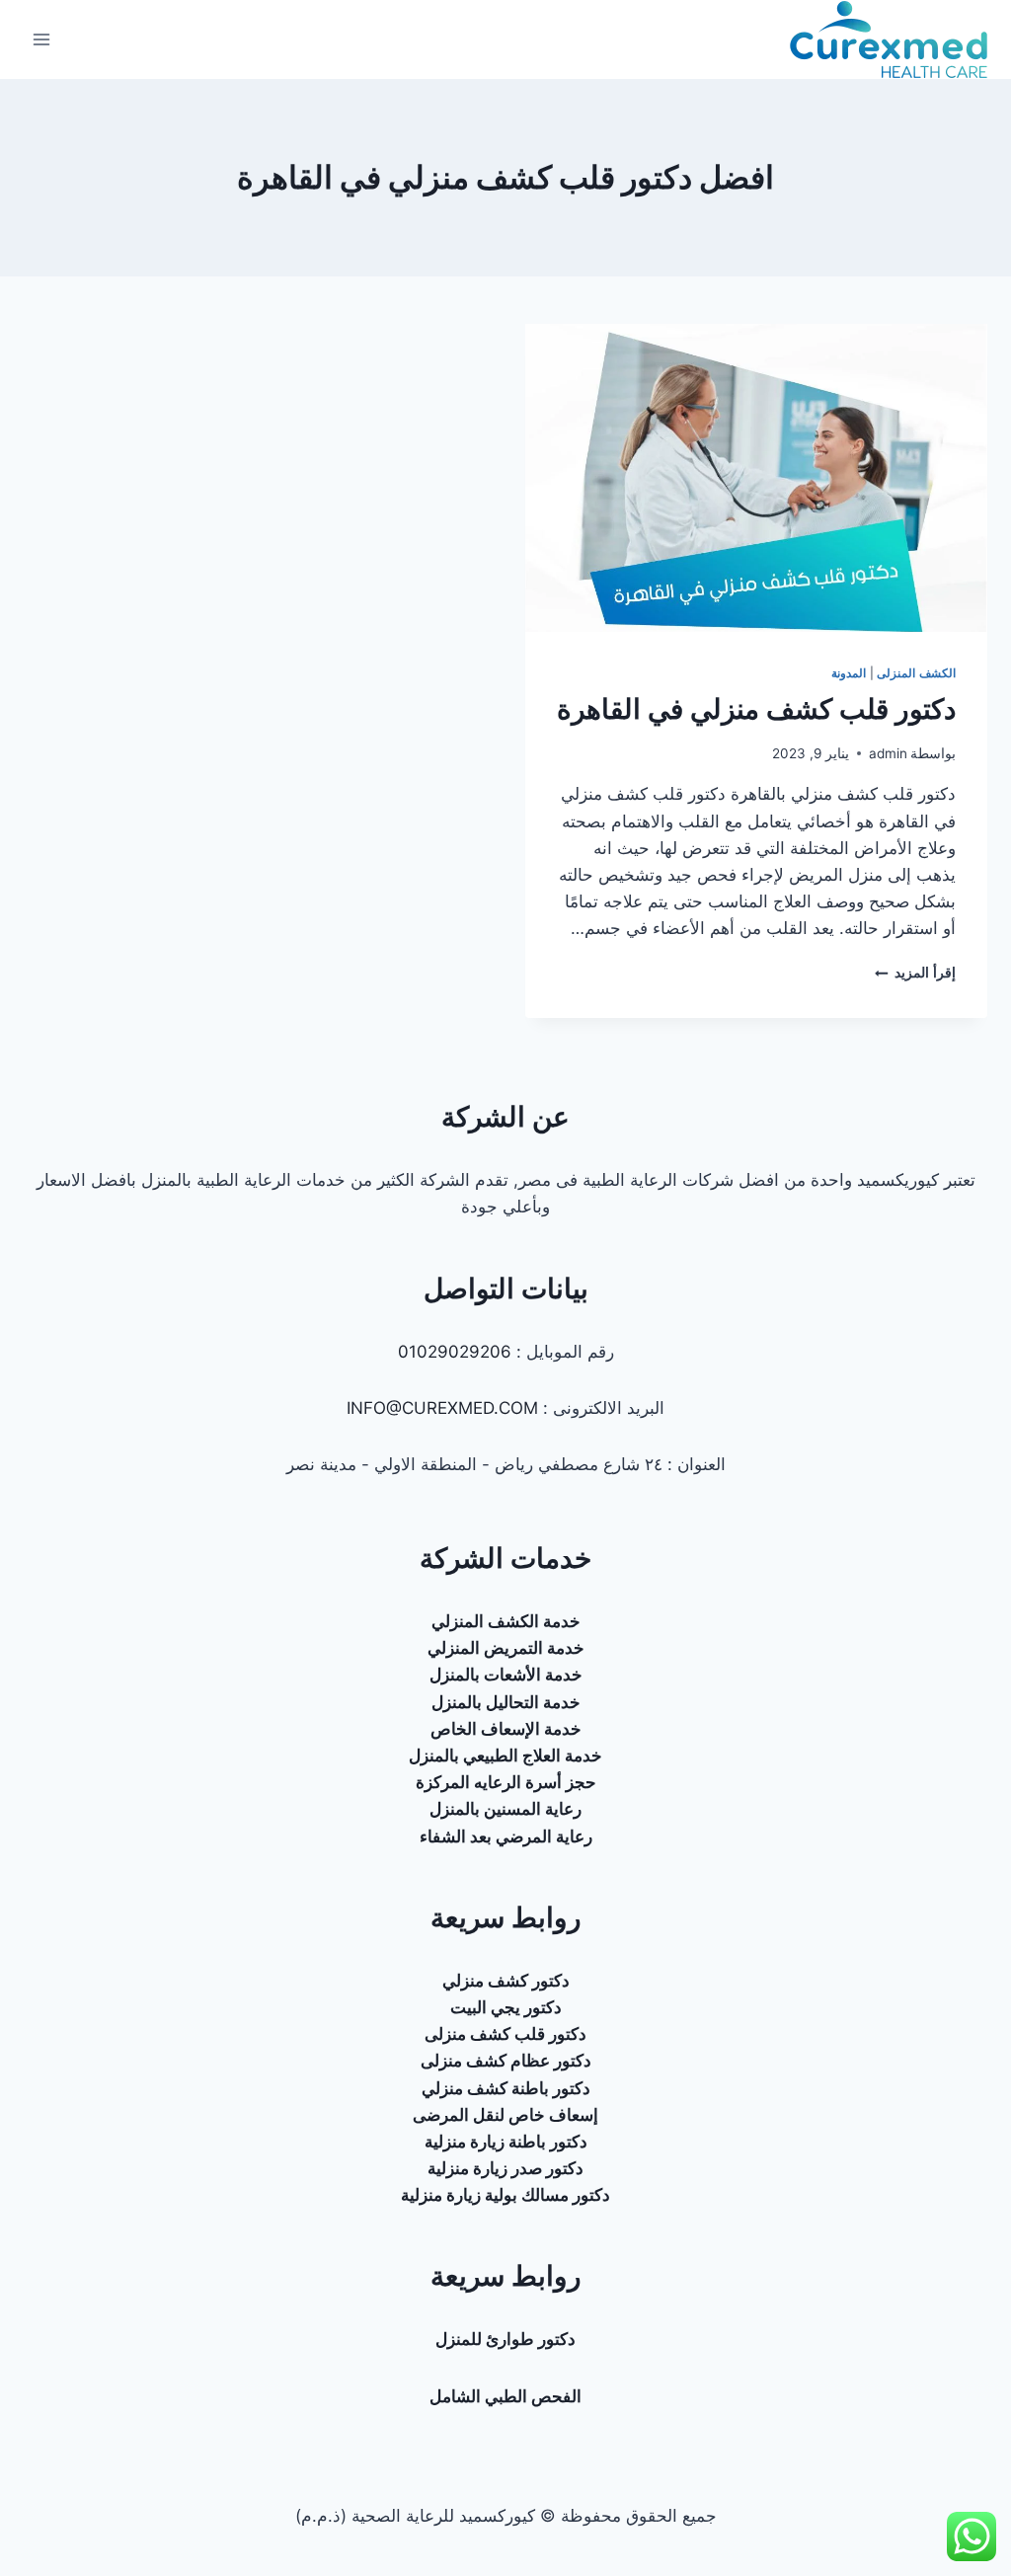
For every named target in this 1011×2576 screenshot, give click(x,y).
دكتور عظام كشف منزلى (506, 2061)
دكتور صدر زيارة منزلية (505, 2168)
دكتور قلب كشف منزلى (505, 2034)
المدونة (849, 673)
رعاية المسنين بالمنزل (505, 1809)
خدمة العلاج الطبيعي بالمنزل (505, 1756)
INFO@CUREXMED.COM (442, 1408)
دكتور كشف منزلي (506, 1981)
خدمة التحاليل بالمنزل (506, 1702)
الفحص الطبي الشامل (505, 2396)
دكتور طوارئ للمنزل (505, 2339)
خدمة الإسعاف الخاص (506, 1729)
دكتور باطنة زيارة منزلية (506, 2142)
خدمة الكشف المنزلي (506, 1621)
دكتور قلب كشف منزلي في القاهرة (756, 709)
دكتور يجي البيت (506, 2007)
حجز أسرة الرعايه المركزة (506, 1782)
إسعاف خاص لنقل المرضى (505, 2115)
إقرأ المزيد (915, 973)
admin (888, 753)
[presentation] (756, 478)
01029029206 (455, 1352)
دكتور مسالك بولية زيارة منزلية (505, 2195)
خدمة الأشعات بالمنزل (506, 1675)
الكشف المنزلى (916, 673)
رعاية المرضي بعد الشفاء (506, 1836)
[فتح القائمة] (42, 39)
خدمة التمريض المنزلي (506, 1648)
